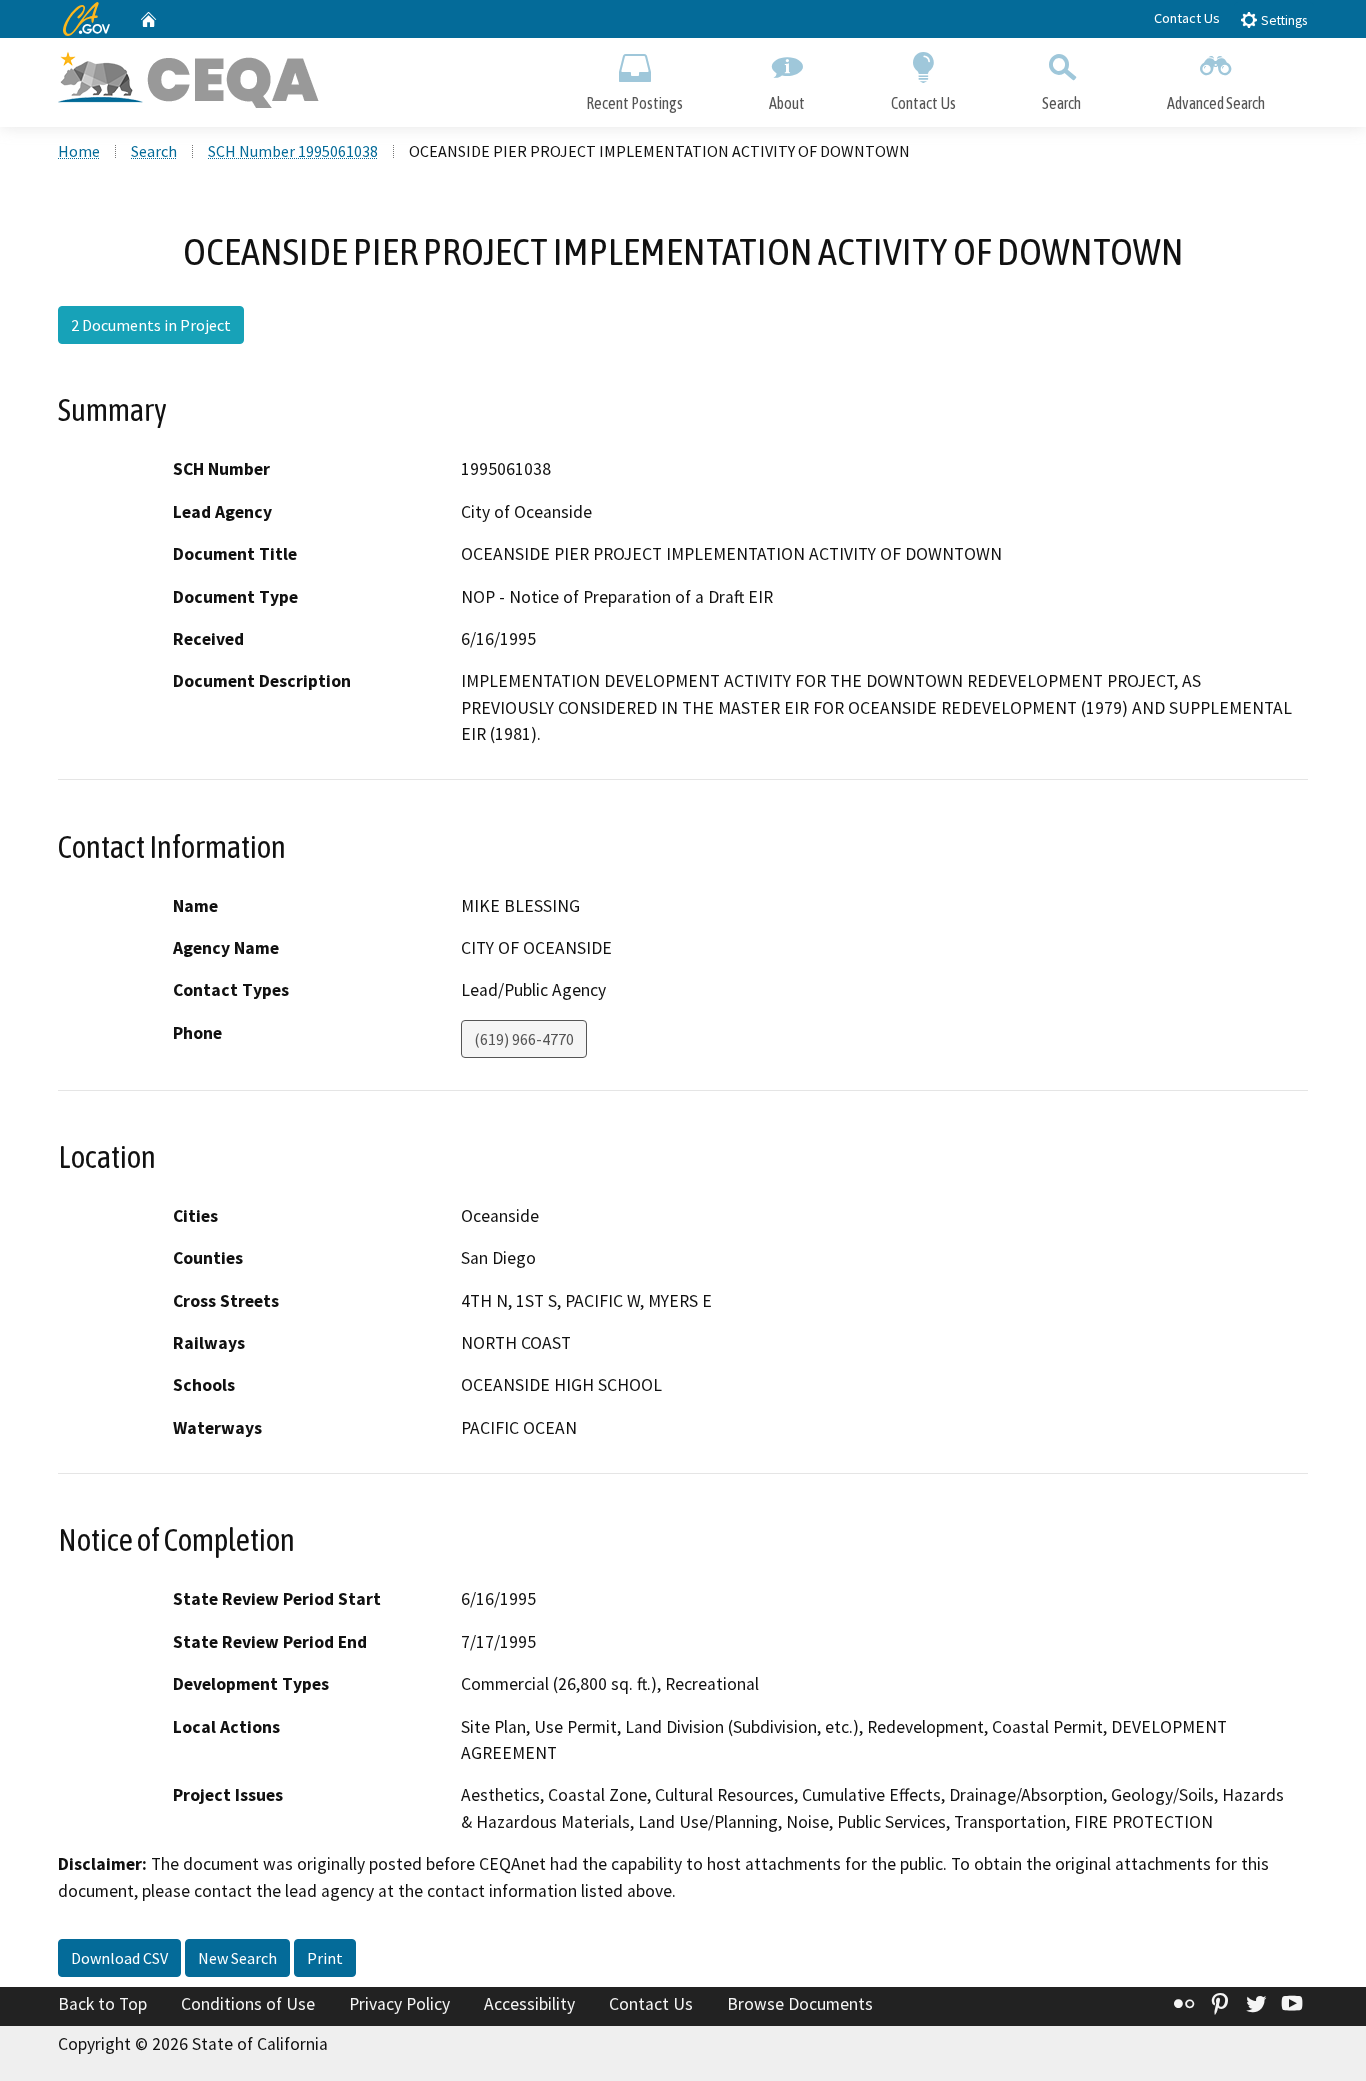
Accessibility (529, 2004)
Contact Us (1187, 18)
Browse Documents (800, 2004)
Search (1061, 103)
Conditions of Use (248, 2004)
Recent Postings (634, 103)
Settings (1282, 20)
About (787, 103)
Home (79, 151)
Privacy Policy (399, 2004)
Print (325, 1958)
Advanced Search (1216, 103)
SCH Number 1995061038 (293, 151)
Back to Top (102, 2004)
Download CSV (119, 1958)
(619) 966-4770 (524, 1039)
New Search (237, 1958)
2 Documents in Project (151, 325)
